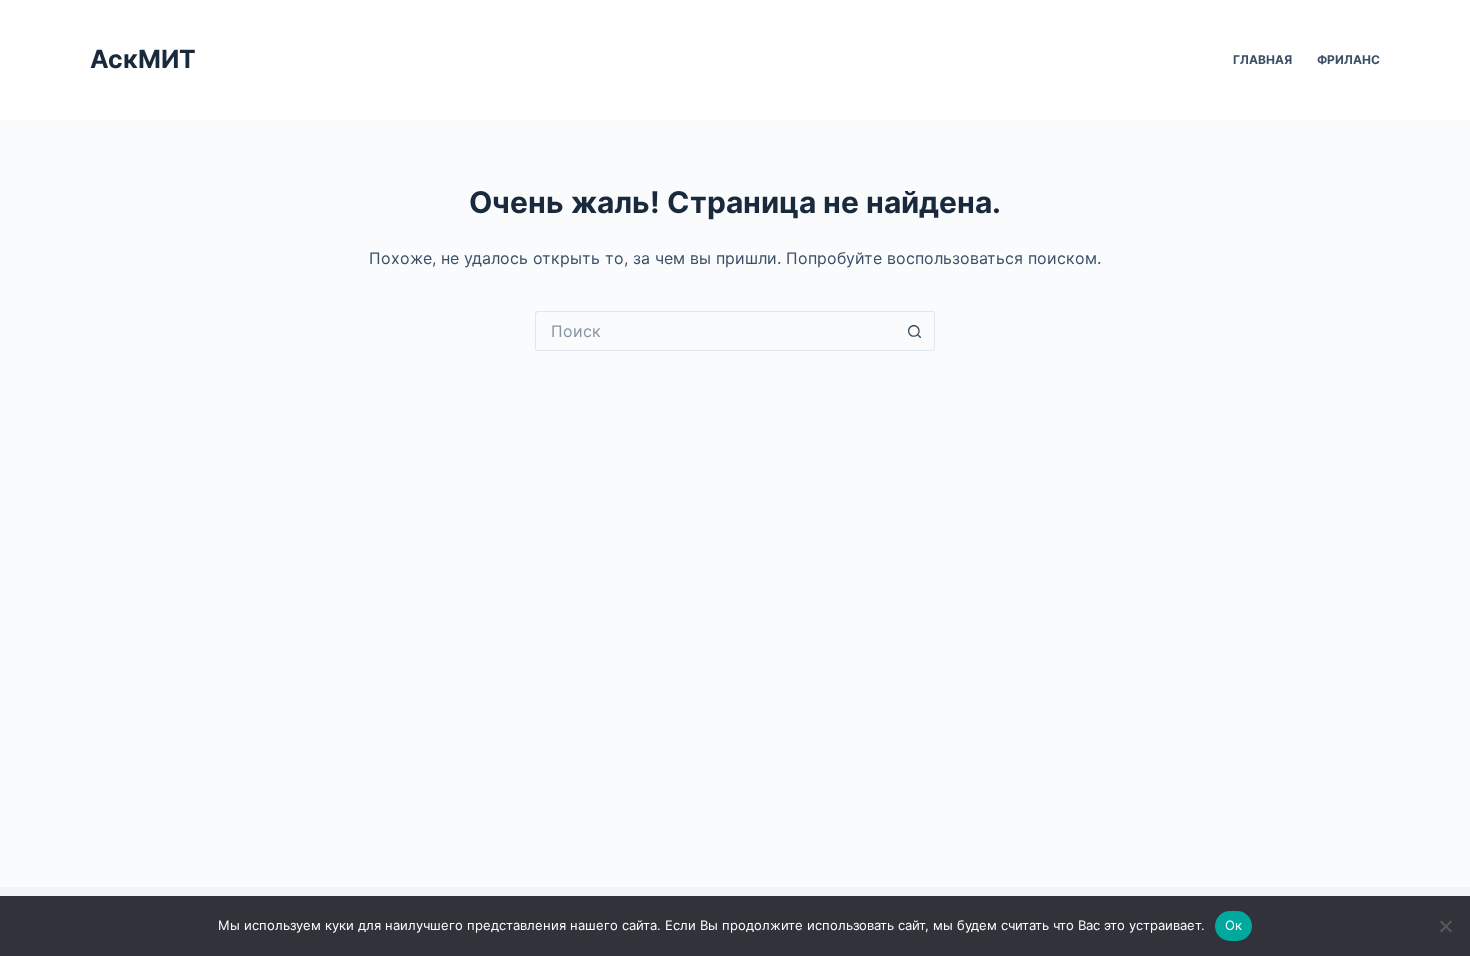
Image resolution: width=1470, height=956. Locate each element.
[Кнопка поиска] (915, 331)
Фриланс (1348, 59)
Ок (1234, 925)
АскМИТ (143, 59)
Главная (1262, 59)
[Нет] (1445, 926)
